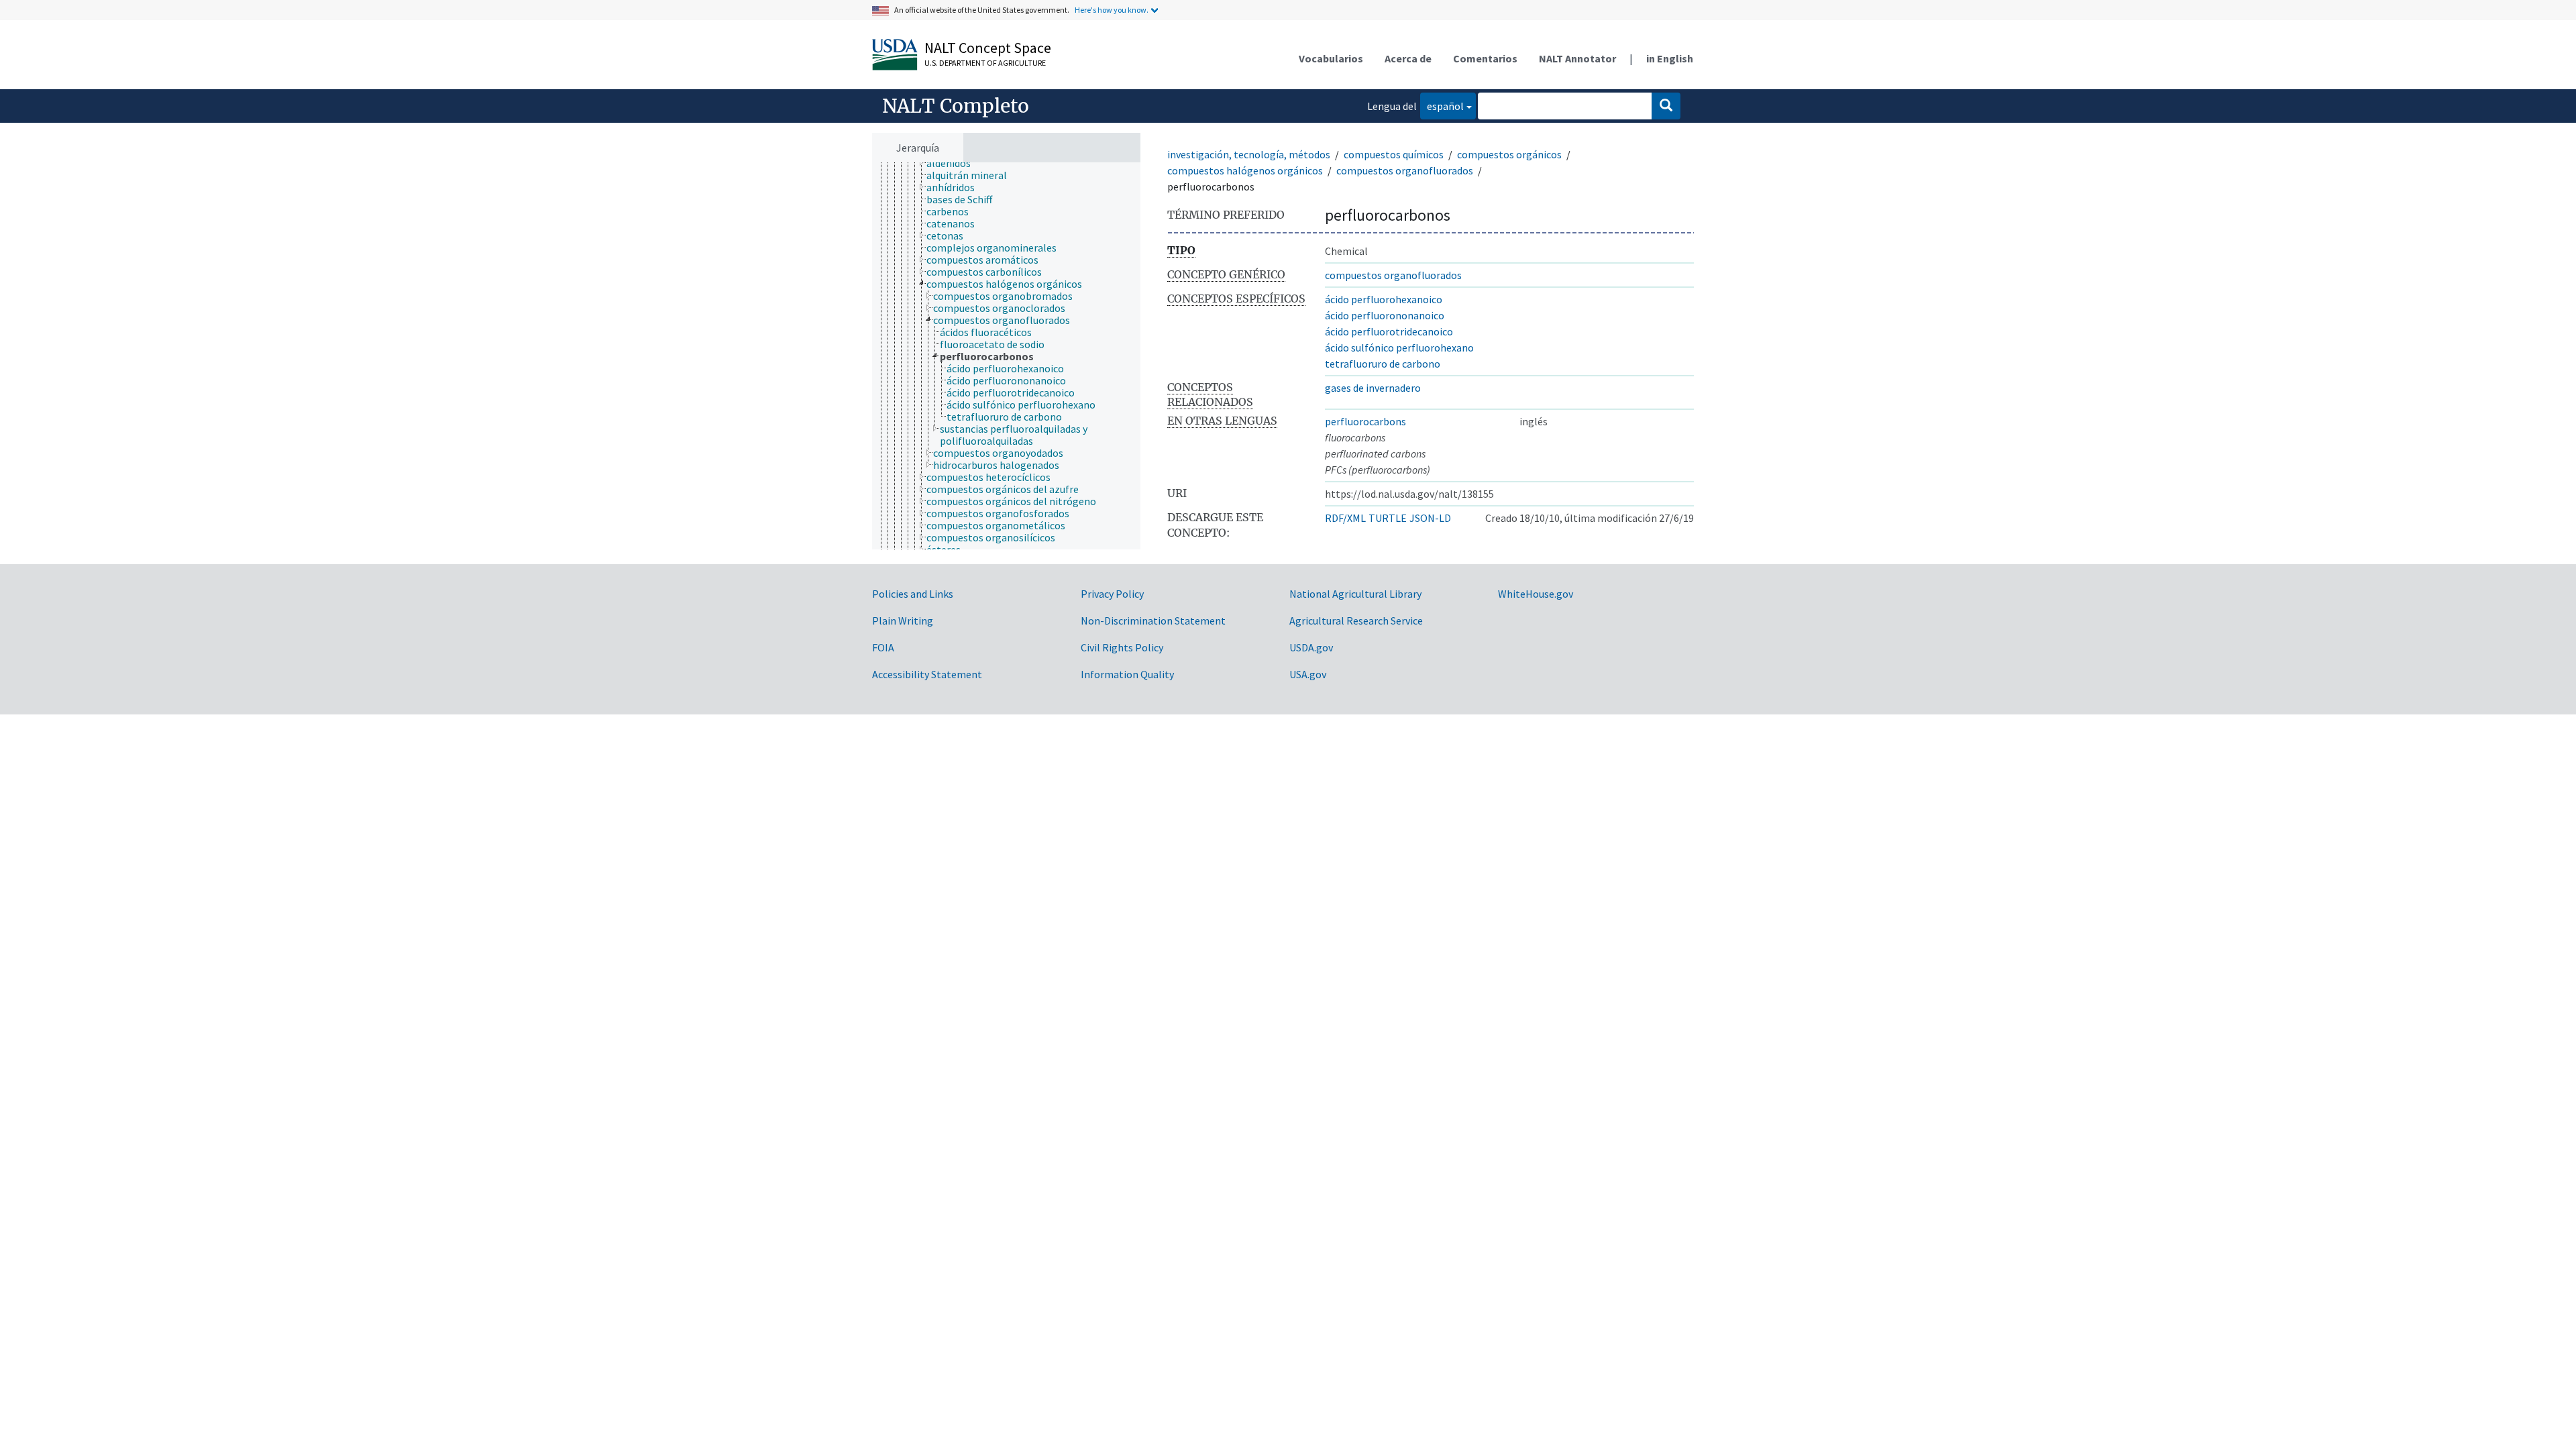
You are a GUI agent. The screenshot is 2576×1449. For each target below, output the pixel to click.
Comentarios (1485, 58)
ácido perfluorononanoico (1385, 315)
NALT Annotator (1577, 58)
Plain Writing (903, 621)
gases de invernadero (1373, 388)
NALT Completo (956, 106)
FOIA (883, 647)
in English (1670, 58)
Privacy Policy (1112, 594)
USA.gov (1308, 674)
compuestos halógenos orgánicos (1245, 170)
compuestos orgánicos (1509, 154)
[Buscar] (1666, 106)
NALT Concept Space (988, 48)
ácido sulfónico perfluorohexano (1399, 347)
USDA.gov (1311, 647)
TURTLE (1388, 518)
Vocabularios (1331, 58)
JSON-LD (1430, 518)
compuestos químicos (1394, 154)
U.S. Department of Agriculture (985, 63)
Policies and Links (913, 594)
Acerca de (1408, 58)
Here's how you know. (1112, 10)
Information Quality (1127, 674)
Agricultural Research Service (1356, 621)
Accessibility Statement (927, 674)
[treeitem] (954, 163)
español (1442, 106)
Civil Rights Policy (1122, 647)
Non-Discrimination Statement (1153, 621)
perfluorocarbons (1365, 421)
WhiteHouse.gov (1536, 594)
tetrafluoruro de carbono (1383, 364)
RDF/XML (1345, 518)
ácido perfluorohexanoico (1384, 299)
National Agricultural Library (1355, 594)
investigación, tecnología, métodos (1249, 154)
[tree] (1006, 356)
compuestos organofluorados (1405, 170)
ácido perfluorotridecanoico (1389, 331)
